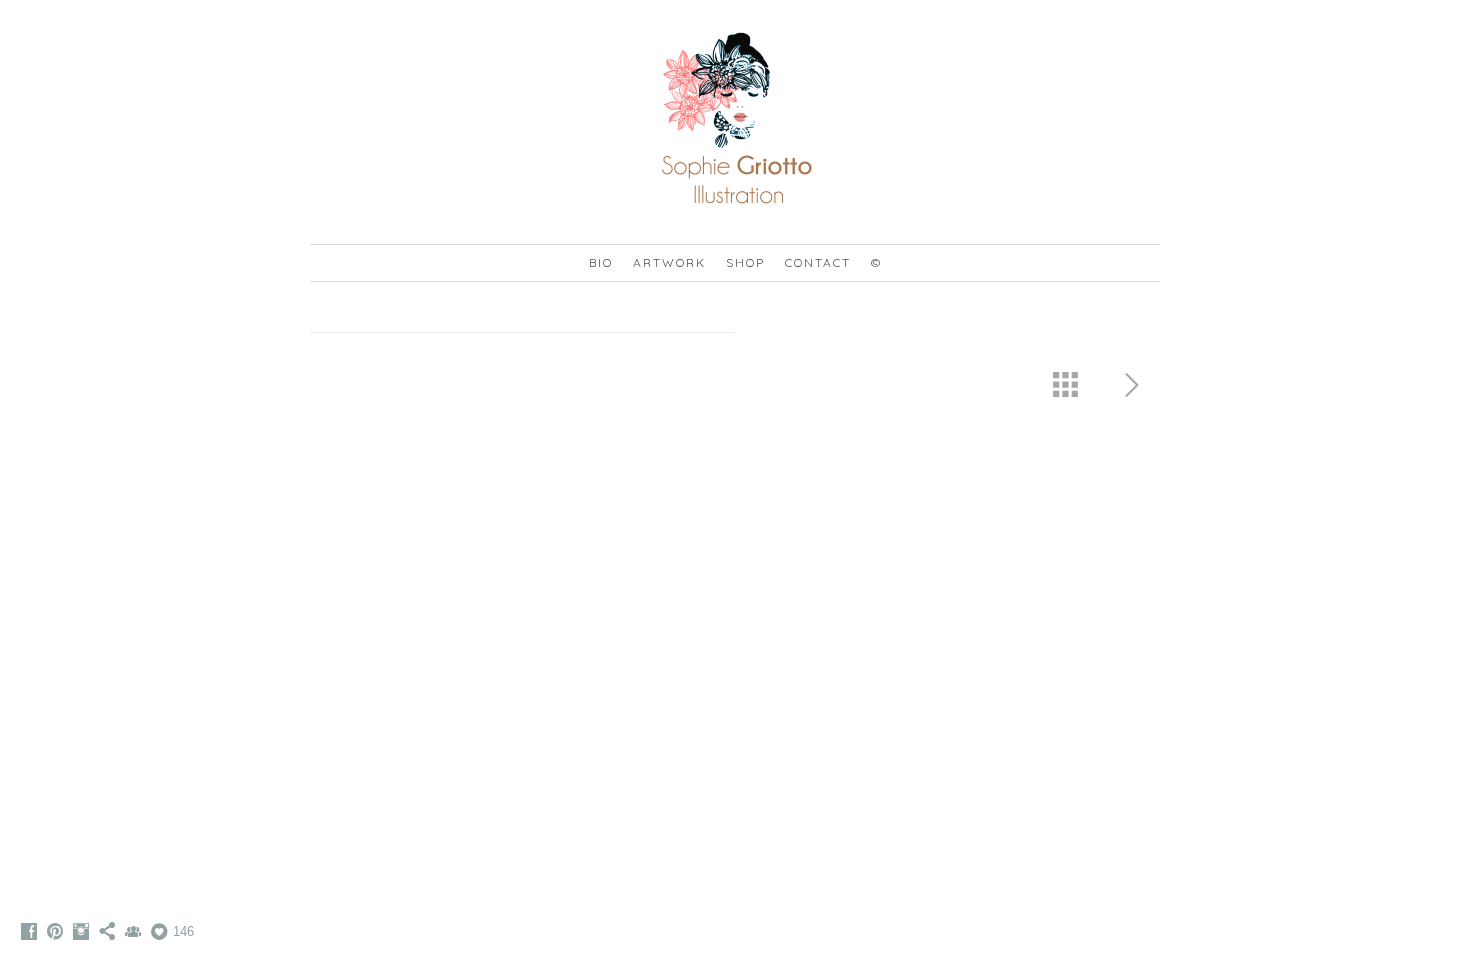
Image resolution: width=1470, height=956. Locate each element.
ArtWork (669, 262)
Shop (745, 262)
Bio (601, 262)
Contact (818, 262)
